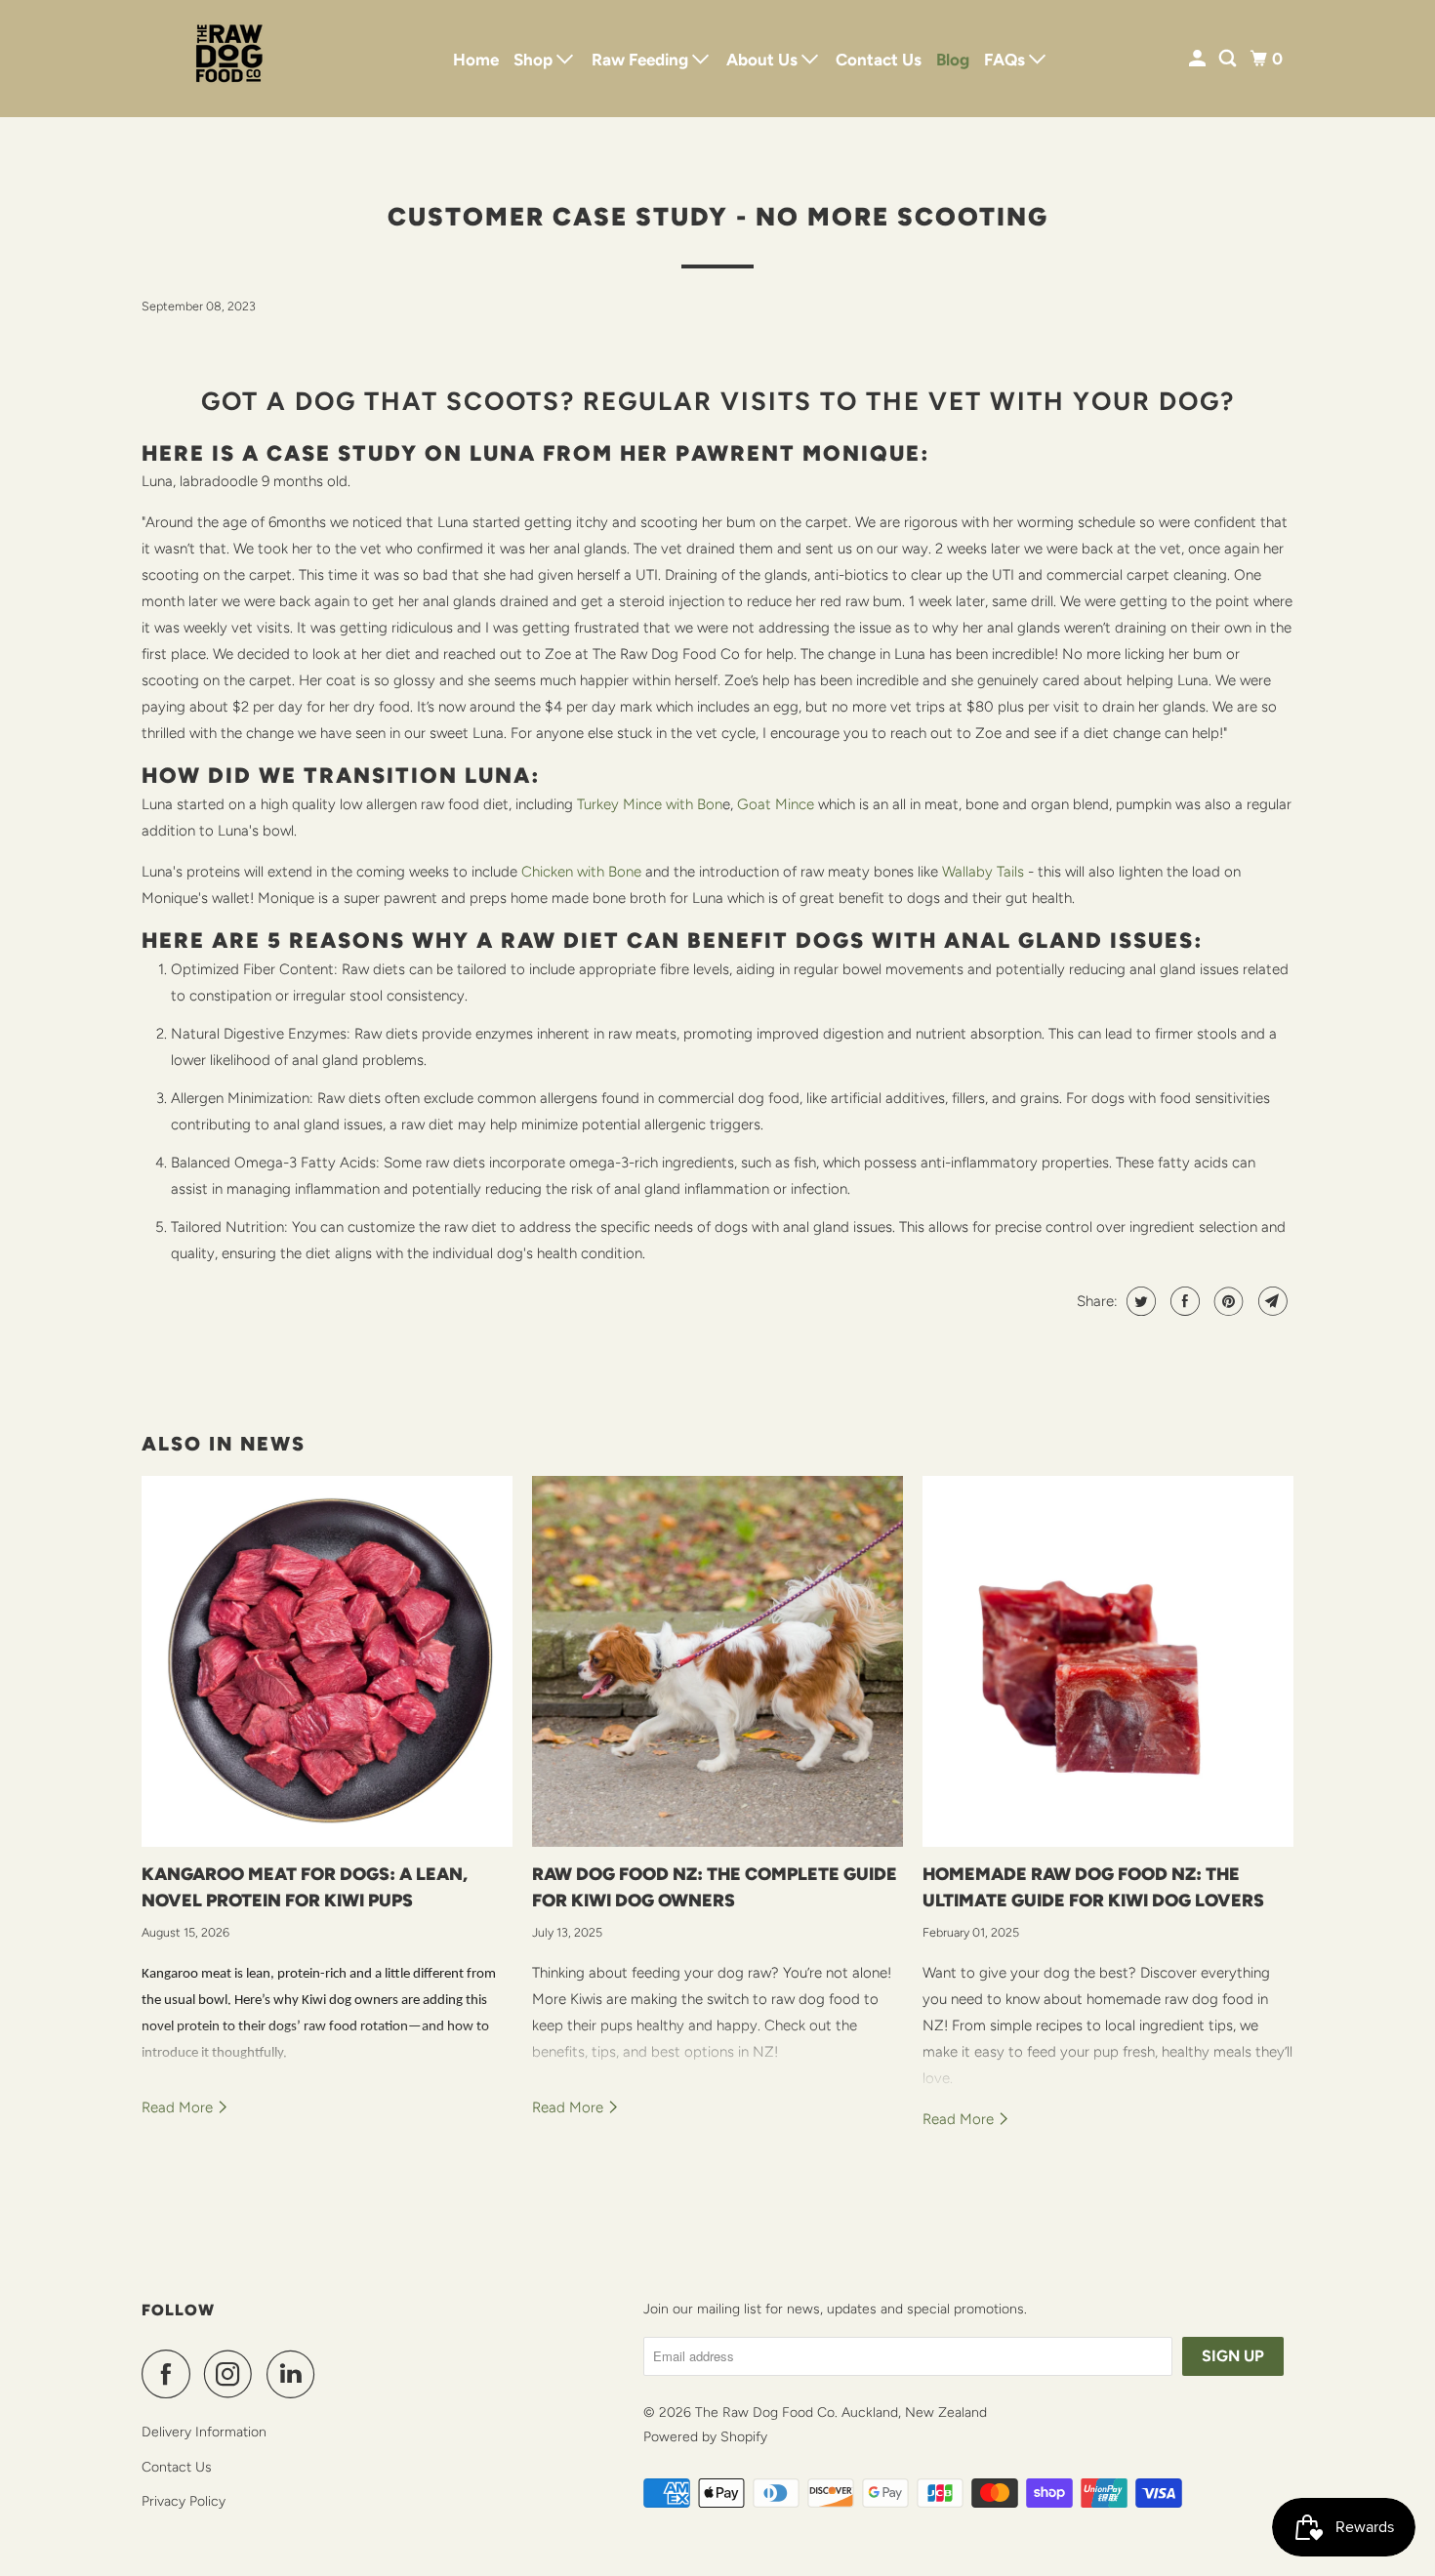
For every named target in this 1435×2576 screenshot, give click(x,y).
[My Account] (1199, 59)
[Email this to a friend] (1271, 1301)
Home (476, 60)
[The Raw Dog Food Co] (229, 59)
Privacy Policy (184, 2501)
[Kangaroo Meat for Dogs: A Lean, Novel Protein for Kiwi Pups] (327, 1661)
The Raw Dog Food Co (765, 2412)
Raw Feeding (642, 60)
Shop (535, 60)
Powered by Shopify (705, 2437)
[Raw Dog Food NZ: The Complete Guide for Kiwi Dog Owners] (717, 1661)
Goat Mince (776, 804)
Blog (953, 60)
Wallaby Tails (983, 872)
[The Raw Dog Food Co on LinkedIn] (296, 2374)
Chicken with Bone (581, 872)
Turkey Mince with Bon (650, 804)
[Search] (1229, 59)
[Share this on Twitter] (1139, 1301)
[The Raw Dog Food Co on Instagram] (233, 2374)
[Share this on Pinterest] (1227, 1301)
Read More (179, 2107)
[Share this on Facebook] (1183, 1301)
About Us (764, 60)
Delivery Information (204, 2432)
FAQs (1006, 60)
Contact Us (879, 60)
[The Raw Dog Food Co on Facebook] (171, 2374)
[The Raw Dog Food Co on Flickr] (334, 2374)
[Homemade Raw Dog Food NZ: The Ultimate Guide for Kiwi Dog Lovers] (1108, 1661)
